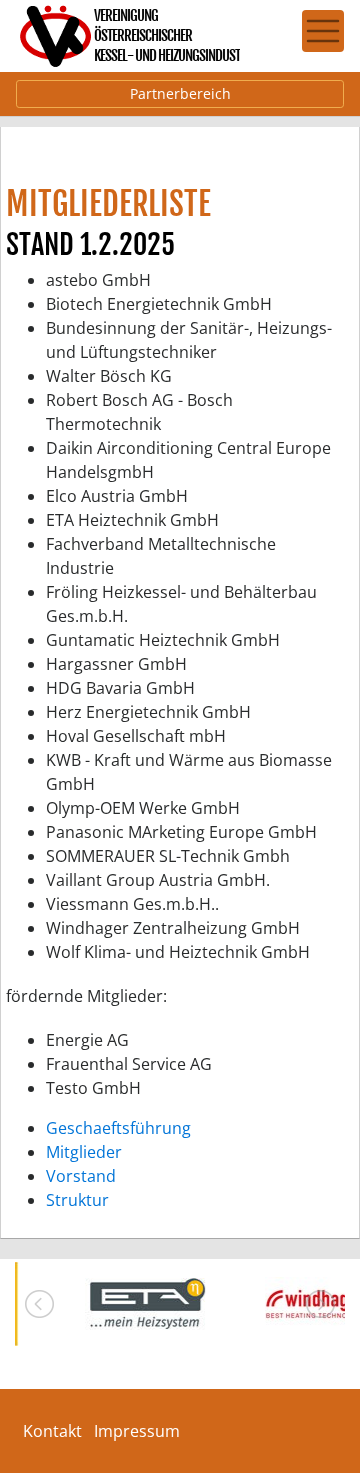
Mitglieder (84, 1152)
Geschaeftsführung (118, 1128)
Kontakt (52, 1431)
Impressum (137, 1431)
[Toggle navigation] (323, 31)
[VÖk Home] (130, 36)
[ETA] (145, 1304)
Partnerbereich (180, 93)
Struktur (77, 1200)
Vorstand (81, 1176)
